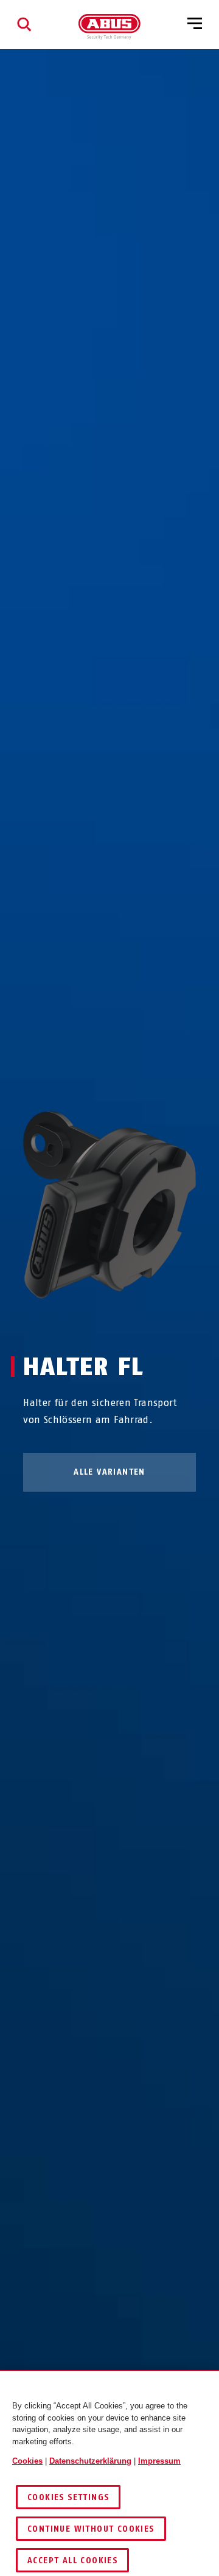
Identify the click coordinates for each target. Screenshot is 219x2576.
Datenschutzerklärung (90, 2461)
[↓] (132, 1322)
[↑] (87, 1322)
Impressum (159, 2461)
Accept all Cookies (72, 2561)
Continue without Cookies (91, 2529)
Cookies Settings (68, 2497)
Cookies (27, 2461)
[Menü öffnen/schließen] (195, 24)
